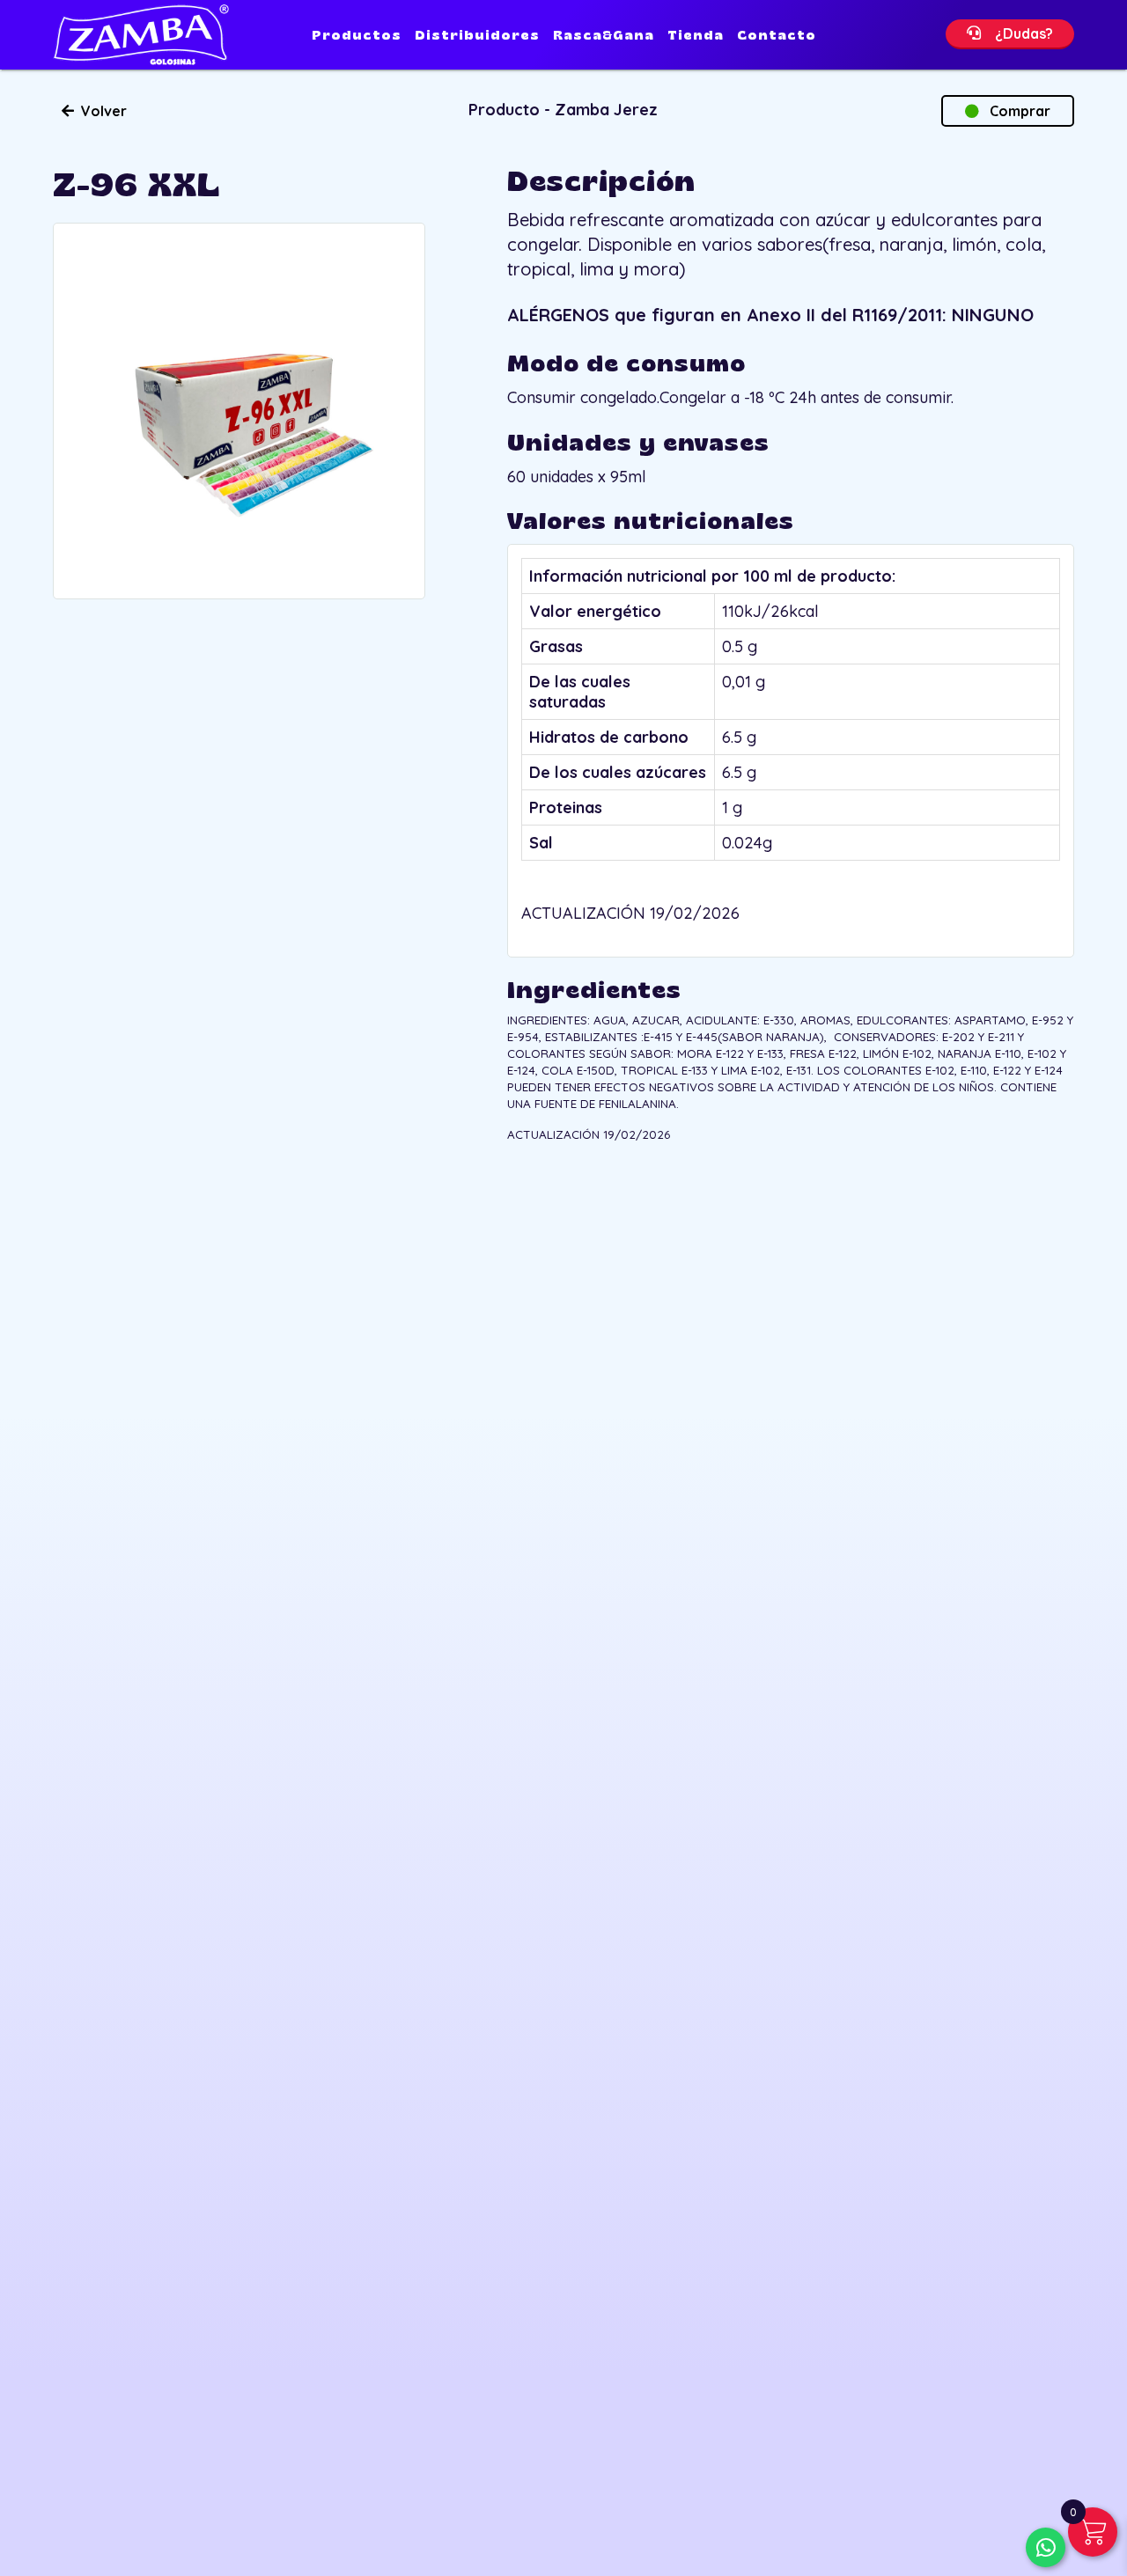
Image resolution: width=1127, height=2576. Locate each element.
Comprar (1015, 111)
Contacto (777, 35)
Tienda (696, 35)
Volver (100, 111)
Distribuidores (477, 35)
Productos (357, 35)
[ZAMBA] (141, 35)
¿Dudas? (1017, 33)
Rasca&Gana (604, 35)
